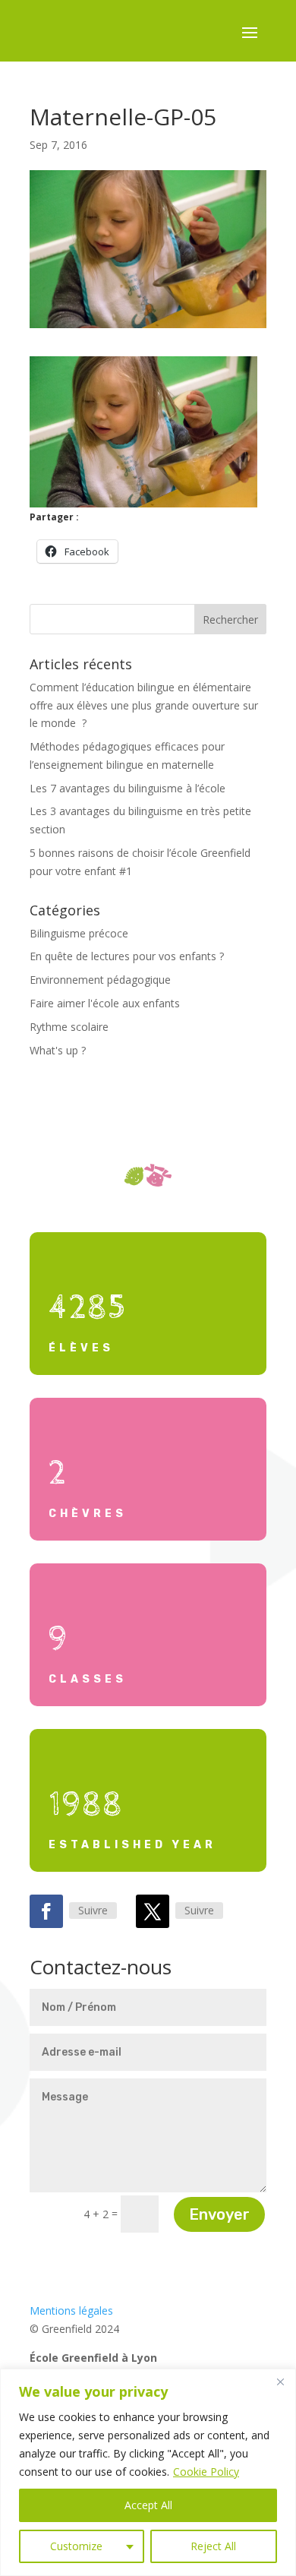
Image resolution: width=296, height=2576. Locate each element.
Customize (76, 2546)
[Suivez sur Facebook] (46, 1911)
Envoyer (219, 2214)
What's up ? (58, 1050)
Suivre (93, 1910)
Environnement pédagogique (100, 980)
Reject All (213, 2546)
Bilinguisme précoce (79, 933)
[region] (148, 2472)
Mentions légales (71, 2310)
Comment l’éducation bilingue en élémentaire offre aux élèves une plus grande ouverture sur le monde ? (144, 705)
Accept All (148, 2505)
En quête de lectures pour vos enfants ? (127, 956)
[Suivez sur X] (153, 1911)
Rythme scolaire (69, 1027)
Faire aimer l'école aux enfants (105, 1003)
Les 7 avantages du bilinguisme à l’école (128, 788)
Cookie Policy (206, 2472)
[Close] (280, 2382)
